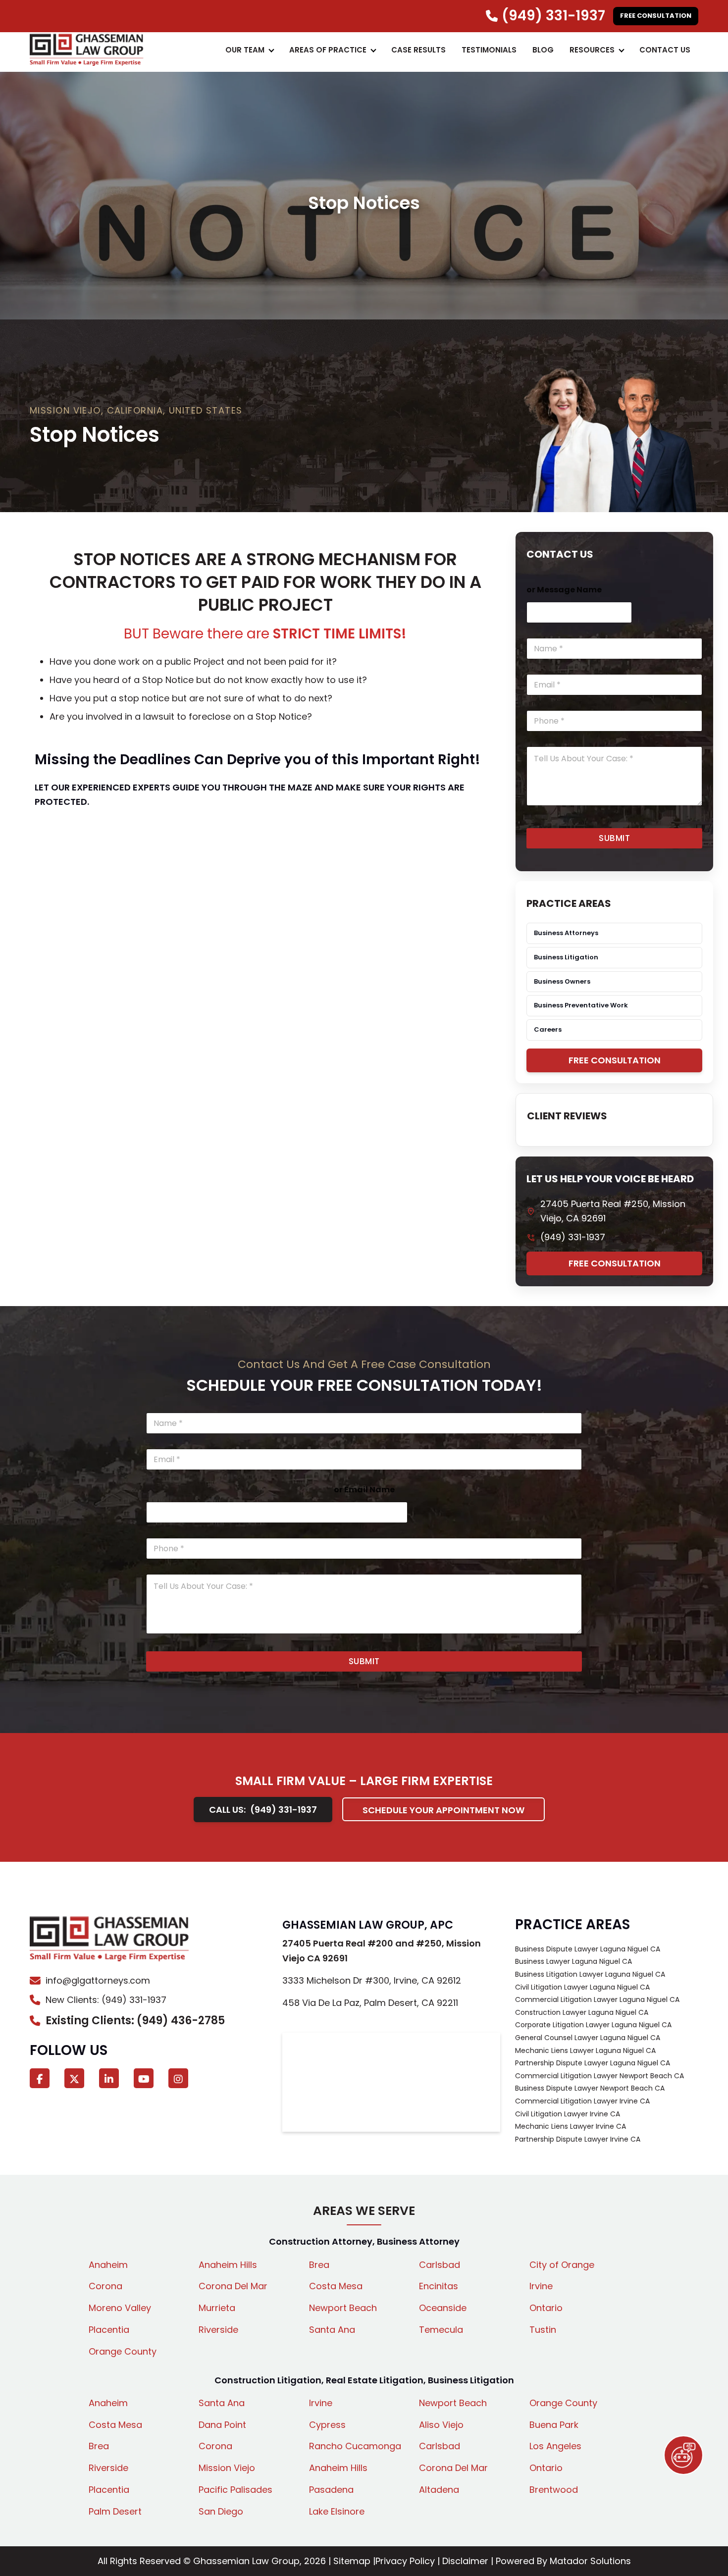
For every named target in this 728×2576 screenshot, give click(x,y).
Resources (592, 50)
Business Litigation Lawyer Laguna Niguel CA (590, 1974)
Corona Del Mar (233, 2286)
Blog (543, 50)
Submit (614, 838)
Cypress (327, 2425)
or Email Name (364, 1490)
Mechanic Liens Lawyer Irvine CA (571, 2126)
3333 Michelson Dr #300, (372, 1980)
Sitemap (352, 2561)
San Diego (221, 2511)
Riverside (218, 2330)
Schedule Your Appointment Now (443, 1810)
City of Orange (562, 2265)
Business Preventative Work (581, 1005)
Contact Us (665, 50)
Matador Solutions (590, 2561)
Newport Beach (343, 2308)
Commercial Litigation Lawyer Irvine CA (582, 2101)
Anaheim (108, 2265)
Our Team (245, 50)
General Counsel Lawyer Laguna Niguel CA (588, 2038)
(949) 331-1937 (573, 1237)
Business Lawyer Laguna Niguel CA (573, 1961)
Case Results (418, 50)
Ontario (546, 2308)
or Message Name (564, 590)
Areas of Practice (328, 50)
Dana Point (222, 2425)
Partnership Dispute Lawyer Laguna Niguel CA (593, 2063)
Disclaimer (465, 2561)
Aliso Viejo (441, 2425)
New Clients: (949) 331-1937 (106, 2000)
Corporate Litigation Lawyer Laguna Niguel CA (593, 2025)
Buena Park (554, 2425)
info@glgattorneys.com (98, 1980)
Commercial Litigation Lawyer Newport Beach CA (599, 2076)
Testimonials (489, 50)
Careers (548, 1029)
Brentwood (554, 2490)
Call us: (263, 1810)
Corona (105, 2286)
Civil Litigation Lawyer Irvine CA (568, 2114)
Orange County (123, 2351)
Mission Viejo (227, 2468)
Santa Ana (332, 2330)
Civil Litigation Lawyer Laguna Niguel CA (582, 1987)
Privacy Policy (405, 2561)
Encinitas (439, 2286)
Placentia (109, 2330)
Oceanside (443, 2308)
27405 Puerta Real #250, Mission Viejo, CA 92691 (613, 1211)
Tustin (543, 2330)
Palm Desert (115, 2511)
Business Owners (562, 981)
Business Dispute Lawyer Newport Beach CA (590, 2088)
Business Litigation (566, 957)
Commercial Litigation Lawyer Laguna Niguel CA (597, 1999)
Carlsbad (440, 2265)
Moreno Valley (120, 2308)
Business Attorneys (566, 933)
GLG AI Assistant (683, 2455)
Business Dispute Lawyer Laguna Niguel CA (588, 1949)
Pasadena (331, 2490)
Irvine (541, 2286)
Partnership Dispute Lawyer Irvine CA (578, 2139)
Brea (319, 2265)
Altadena (439, 2490)
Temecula (441, 2330)
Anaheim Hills (228, 2265)
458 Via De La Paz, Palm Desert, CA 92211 (370, 2003)
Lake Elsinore (337, 2511)
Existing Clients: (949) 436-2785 (135, 2021)
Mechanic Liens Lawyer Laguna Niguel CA (585, 2050)
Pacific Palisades (235, 2490)
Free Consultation (615, 1060)
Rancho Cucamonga (355, 2446)
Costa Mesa (336, 2286)
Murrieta (217, 2308)
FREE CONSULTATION (656, 16)
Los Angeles (555, 2446)
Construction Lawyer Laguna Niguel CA (582, 2012)
